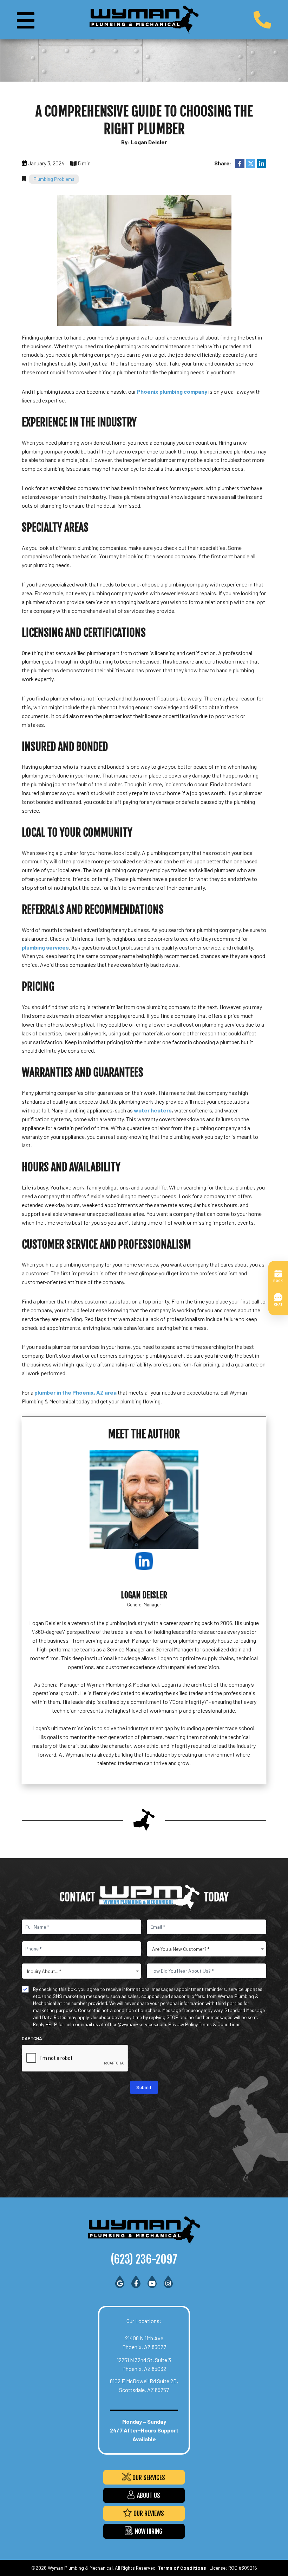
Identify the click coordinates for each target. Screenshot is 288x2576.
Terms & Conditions (220, 2024)
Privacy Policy (183, 2024)
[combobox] (207, 1949)
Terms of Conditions (182, 2568)
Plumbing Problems (54, 179)
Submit (144, 2087)
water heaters (153, 1110)
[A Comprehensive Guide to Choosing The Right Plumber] (144, 259)
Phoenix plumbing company (172, 391)
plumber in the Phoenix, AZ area (76, 1392)
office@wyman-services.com (136, 2024)
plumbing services (45, 947)
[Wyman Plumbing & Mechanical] (144, 19)
